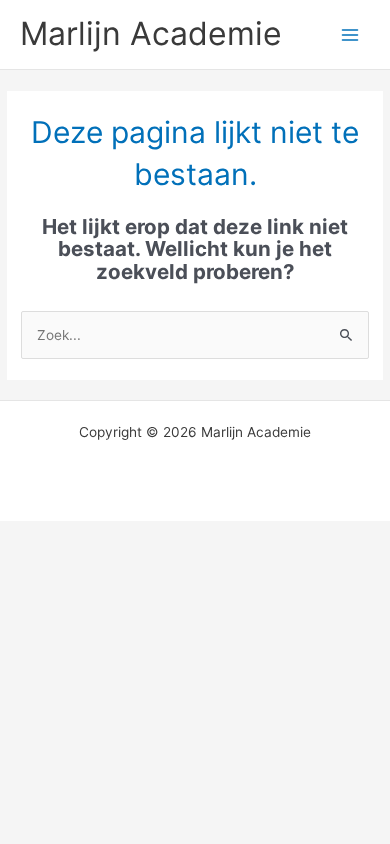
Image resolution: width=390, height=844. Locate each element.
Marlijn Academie (151, 33)
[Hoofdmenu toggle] (350, 34)
